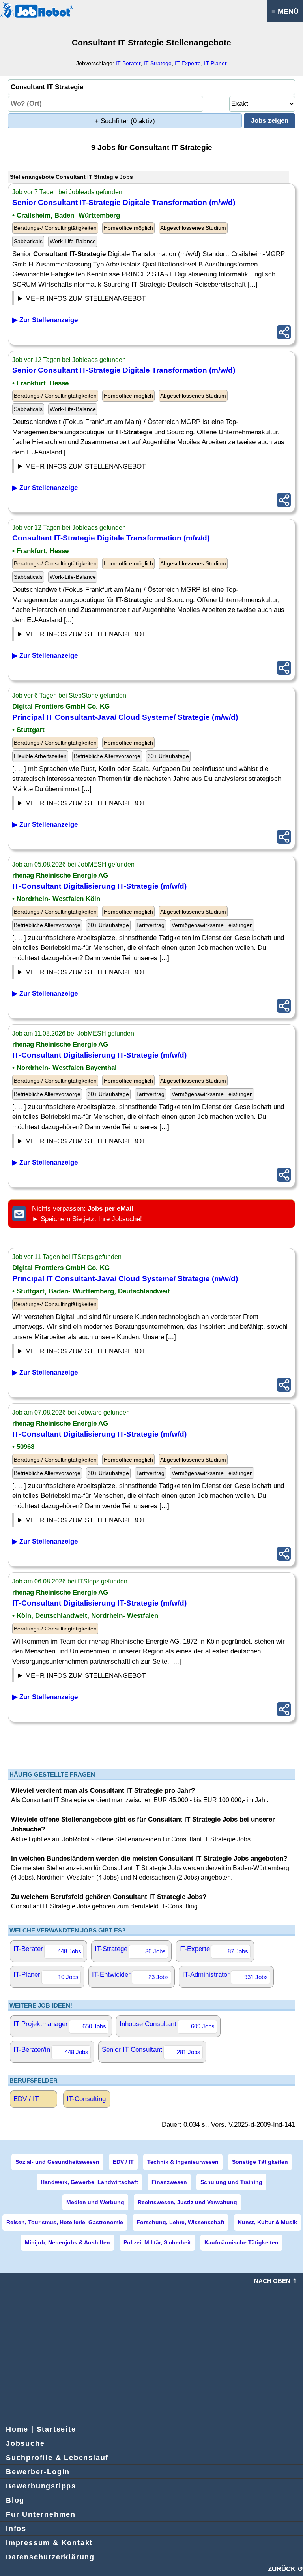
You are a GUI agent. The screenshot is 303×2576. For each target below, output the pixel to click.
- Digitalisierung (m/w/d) (99, 886)
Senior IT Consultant (151, 2051)
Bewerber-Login (38, 2472)
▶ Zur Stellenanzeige (45, 320)
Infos (16, 2529)
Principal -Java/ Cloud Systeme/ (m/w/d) (125, 717)
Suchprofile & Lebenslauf (57, 2458)
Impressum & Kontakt (49, 2543)
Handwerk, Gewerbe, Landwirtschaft (89, 2182)
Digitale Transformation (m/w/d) (111, 538)
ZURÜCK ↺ (285, 2569)
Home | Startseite (41, 2429)
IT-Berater (128, 63)
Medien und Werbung (95, 2202)
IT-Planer (215, 63)
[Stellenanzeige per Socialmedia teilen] (284, 332)
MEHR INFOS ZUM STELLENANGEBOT (85, 299)
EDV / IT (26, 2099)
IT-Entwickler (130, 1976)
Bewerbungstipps (41, 2486)
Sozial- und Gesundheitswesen (57, 2162)
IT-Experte (188, 63)
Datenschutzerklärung (50, 2557)
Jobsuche (25, 2443)
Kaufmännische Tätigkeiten (241, 2242)
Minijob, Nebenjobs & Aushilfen (67, 2242)
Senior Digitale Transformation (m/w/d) (124, 202)
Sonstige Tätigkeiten (260, 2162)
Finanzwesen (169, 2182)
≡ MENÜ (285, 11)
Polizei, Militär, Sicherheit (157, 2242)
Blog (15, 2500)
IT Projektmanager (60, 2025)
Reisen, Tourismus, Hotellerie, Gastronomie (65, 2222)
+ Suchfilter (125, 121)
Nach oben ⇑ (276, 2281)
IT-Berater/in (51, 2051)
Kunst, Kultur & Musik (267, 2222)
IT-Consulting (86, 2099)
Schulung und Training (231, 2182)
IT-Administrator (225, 1976)
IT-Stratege (158, 63)
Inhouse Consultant (167, 2025)
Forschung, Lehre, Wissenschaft (180, 2222)
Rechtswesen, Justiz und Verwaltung (187, 2202)
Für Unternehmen (41, 2514)
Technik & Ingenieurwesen (183, 2162)
